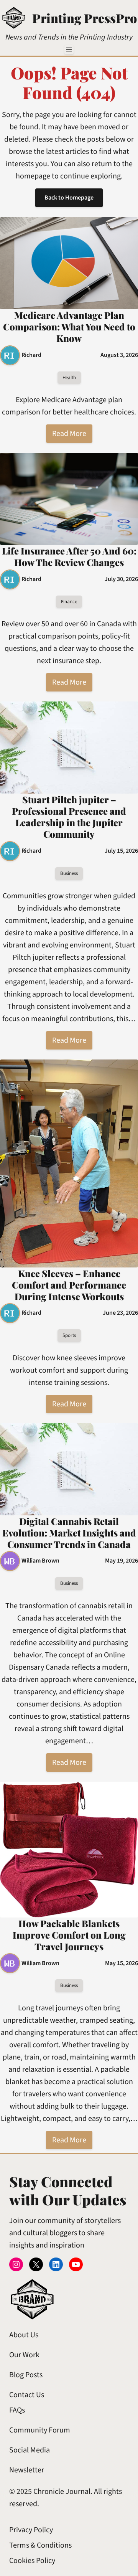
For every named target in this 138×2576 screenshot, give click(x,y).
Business (69, 873)
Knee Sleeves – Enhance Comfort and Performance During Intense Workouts (69, 1285)
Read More (69, 434)
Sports (69, 1335)
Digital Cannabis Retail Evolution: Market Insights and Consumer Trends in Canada (69, 1533)
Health (69, 378)
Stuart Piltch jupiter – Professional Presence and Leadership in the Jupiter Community (69, 817)
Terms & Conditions (40, 2545)
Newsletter (27, 2470)
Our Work (24, 2355)
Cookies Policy (32, 2561)
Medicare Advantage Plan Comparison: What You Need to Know (69, 327)
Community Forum (40, 2430)
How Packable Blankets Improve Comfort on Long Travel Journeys (69, 1935)
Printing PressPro (85, 18)
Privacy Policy (31, 2530)
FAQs (17, 2410)
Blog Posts (26, 2375)
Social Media (30, 2450)
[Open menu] (69, 50)
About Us (24, 2335)
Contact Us (27, 2395)
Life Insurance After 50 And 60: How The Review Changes (69, 556)
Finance (69, 602)
